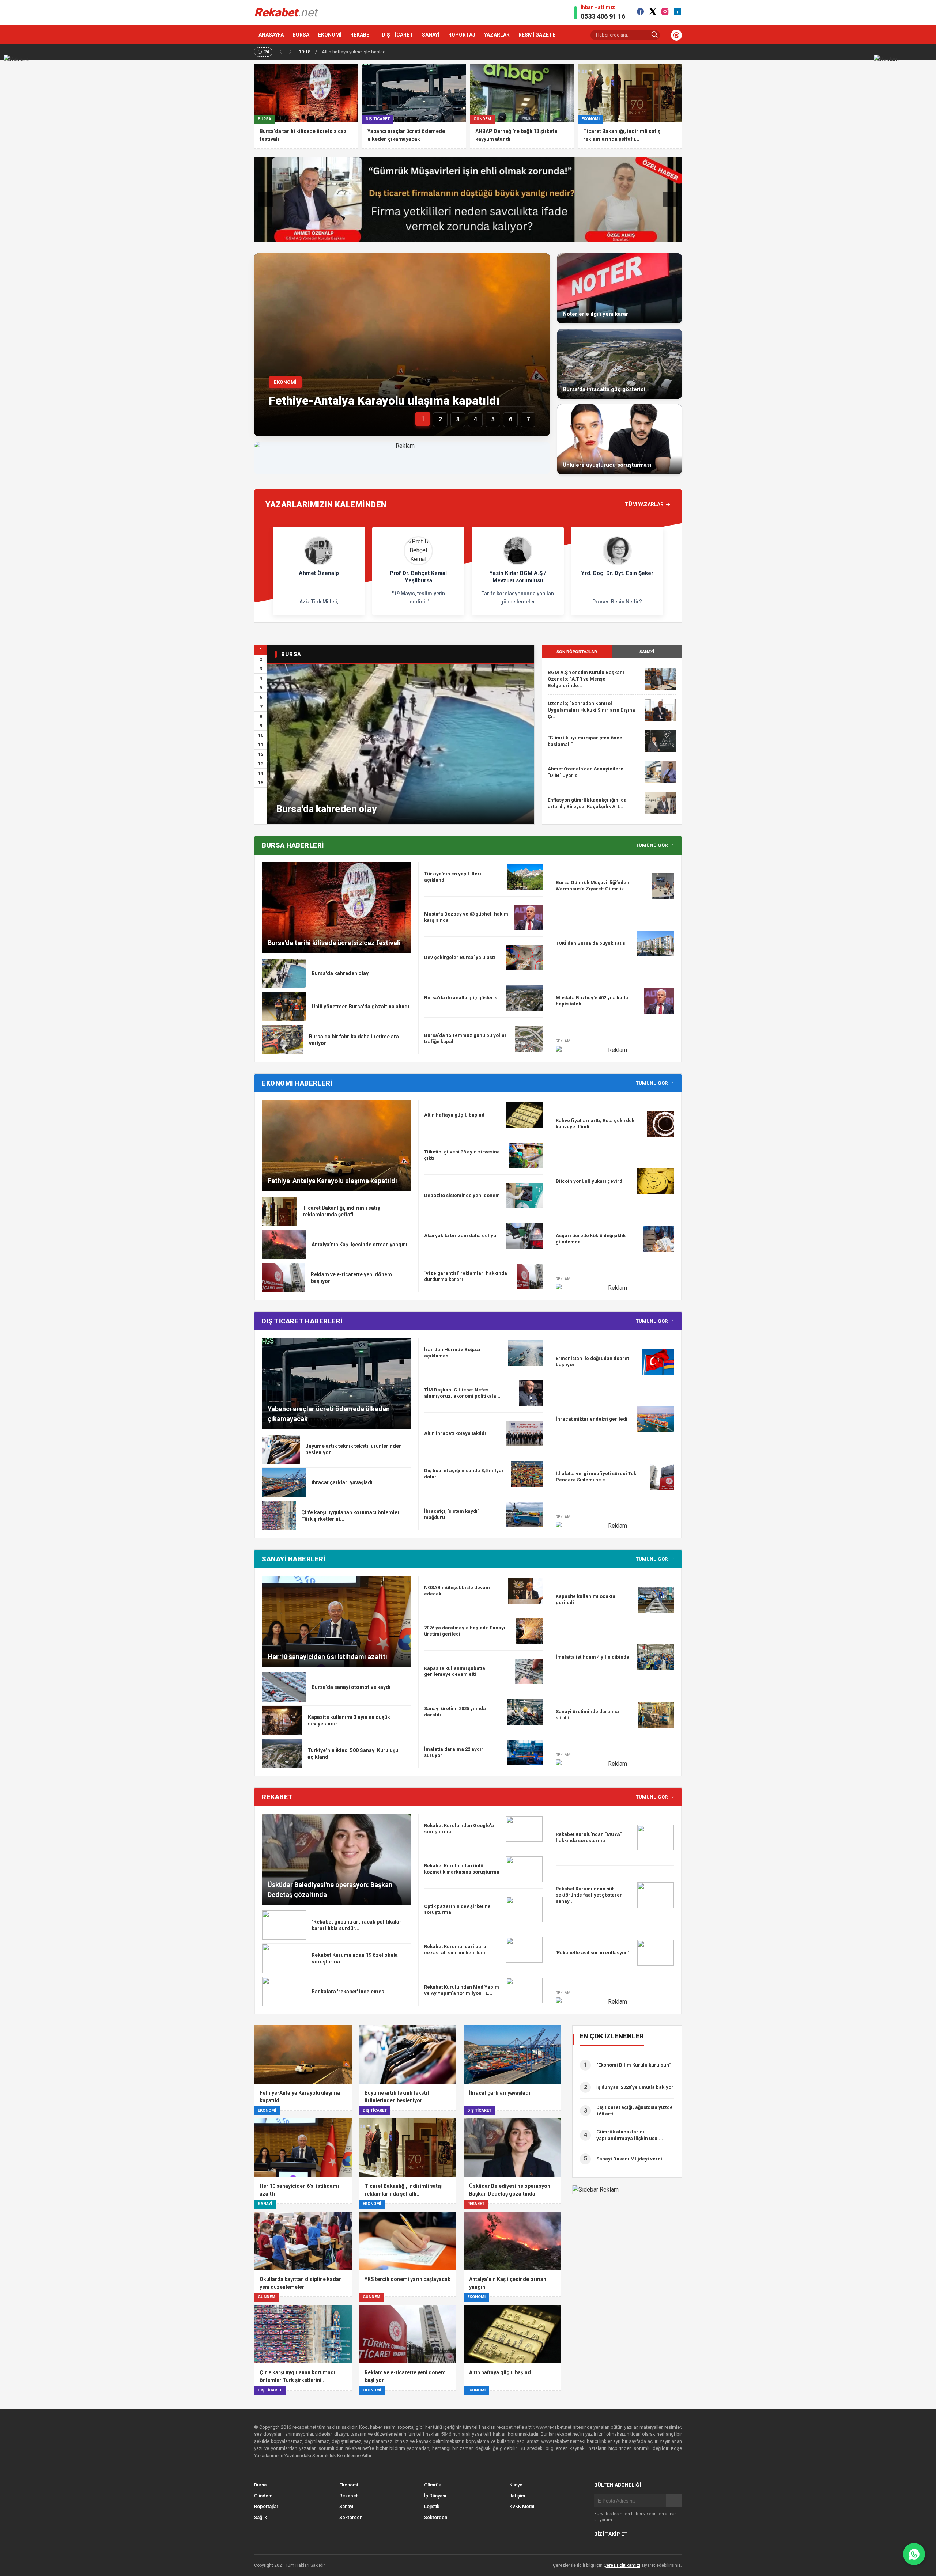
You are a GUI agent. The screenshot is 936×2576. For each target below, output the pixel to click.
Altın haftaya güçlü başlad (454, 1115)
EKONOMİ (330, 35)
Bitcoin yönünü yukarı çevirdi (590, 1181)
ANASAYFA (271, 35)
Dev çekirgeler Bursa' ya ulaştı (460, 957)
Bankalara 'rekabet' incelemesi (349, 1992)
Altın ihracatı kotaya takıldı (455, 1433)
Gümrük (433, 2485)
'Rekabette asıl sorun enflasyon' (592, 1953)
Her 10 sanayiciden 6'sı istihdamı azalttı (327, 1657)
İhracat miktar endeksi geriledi (592, 1419)
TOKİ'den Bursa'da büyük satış (590, 943)
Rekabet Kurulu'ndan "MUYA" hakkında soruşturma (589, 1837)
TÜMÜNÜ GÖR (652, 845)
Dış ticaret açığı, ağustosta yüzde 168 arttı (635, 2111)
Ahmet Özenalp (319, 573)
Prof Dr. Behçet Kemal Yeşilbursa (418, 577)
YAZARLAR (497, 35)
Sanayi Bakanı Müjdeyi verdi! (630, 2159)
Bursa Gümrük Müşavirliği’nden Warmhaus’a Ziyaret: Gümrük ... (592, 886)
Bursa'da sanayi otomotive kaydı (351, 1687)
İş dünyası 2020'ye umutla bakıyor (635, 2087)
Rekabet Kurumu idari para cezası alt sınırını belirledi (455, 1950)
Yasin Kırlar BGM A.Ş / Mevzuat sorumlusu (518, 577)
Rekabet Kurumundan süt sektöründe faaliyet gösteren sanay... (589, 1895)
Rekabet (348, 2496)
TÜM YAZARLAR (644, 504)
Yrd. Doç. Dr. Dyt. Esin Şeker (617, 573)
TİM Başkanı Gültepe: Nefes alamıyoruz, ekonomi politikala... (462, 1393)
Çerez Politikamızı (622, 2565)
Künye (516, 2485)
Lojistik (432, 2506)
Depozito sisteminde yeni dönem (462, 1195)
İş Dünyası (435, 2496)
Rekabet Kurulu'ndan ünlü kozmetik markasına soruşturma (462, 1869)
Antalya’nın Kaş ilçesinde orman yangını (359, 1245)
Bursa (260, 2485)
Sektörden (351, 2517)
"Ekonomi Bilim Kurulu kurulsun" (633, 2065)
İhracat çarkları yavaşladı (342, 1482)
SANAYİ (431, 35)
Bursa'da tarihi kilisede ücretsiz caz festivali (334, 943)
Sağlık (261, 2517)
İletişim (517, 2496)
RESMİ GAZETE (537, 35)
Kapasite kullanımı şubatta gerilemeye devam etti (455, 1671)
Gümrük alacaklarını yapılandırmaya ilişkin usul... (630, 2135)
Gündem (263, 2496)
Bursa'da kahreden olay (327, 809)
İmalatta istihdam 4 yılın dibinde (592, 1657)
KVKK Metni (522, 2506)
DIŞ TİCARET (397, 35)
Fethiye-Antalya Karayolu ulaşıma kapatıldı (384, 401)
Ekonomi (349, 2485)
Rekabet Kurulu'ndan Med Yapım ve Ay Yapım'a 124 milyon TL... (462, 1990)
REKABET (362, 35)
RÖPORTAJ (462, 35)
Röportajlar (266, 2506)
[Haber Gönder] (914, 2554)
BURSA (301, 35)
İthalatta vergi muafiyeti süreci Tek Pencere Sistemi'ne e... (596, 1477)
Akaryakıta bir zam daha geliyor (461, 1236)
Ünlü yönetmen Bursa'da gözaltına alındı (360, 1007)
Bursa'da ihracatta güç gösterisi (461, 998)
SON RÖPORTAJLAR (577, 652)
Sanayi (346, 2506)
